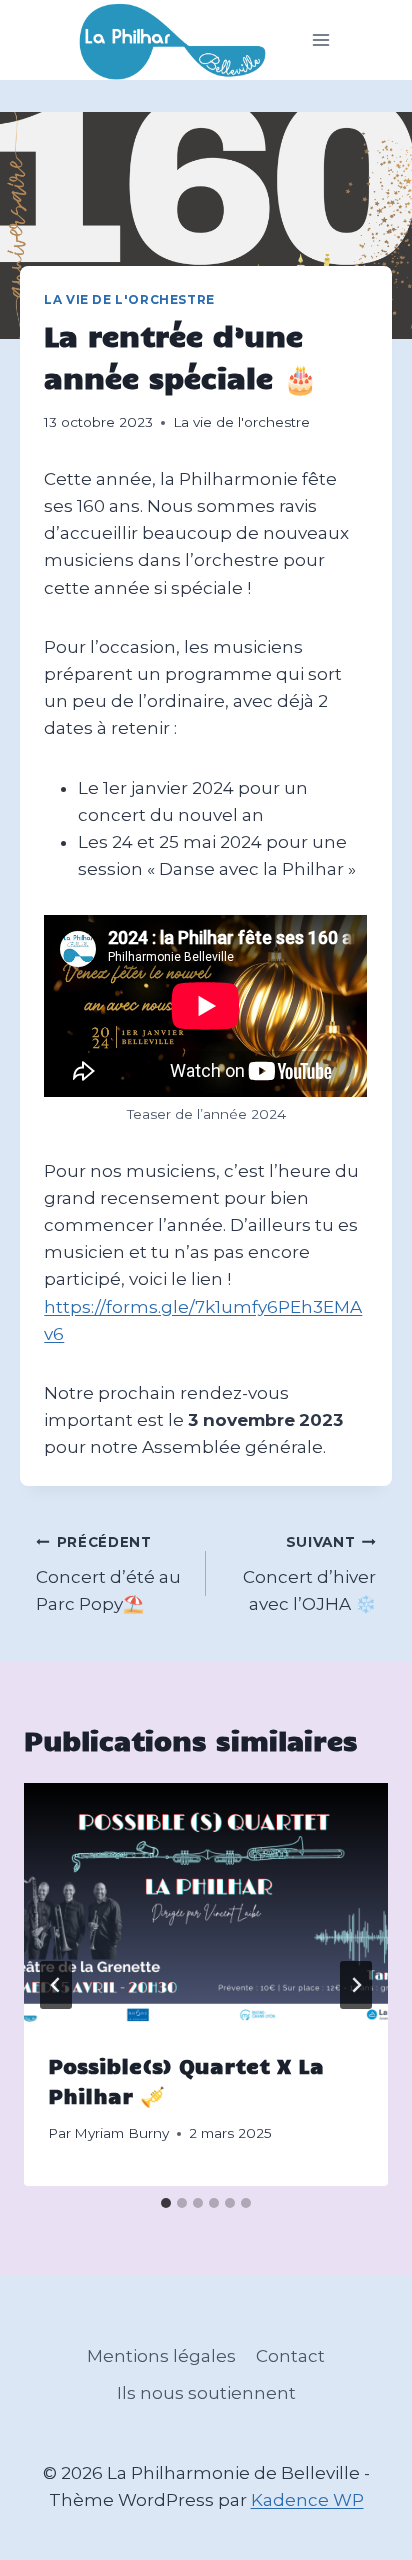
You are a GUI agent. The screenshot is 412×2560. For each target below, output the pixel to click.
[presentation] (206, 1904)
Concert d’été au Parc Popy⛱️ (108, 1574)
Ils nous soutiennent (206, 2393)
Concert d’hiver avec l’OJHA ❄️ (309, 1574)
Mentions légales (161, 2356)
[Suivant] (356, 1985)
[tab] (166, 2203)
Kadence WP (307, 2500)
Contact (290, 2356)
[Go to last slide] (56, 1985)
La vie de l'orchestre (129, 299)
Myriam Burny (121, 2133)
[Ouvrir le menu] (321, 40)
